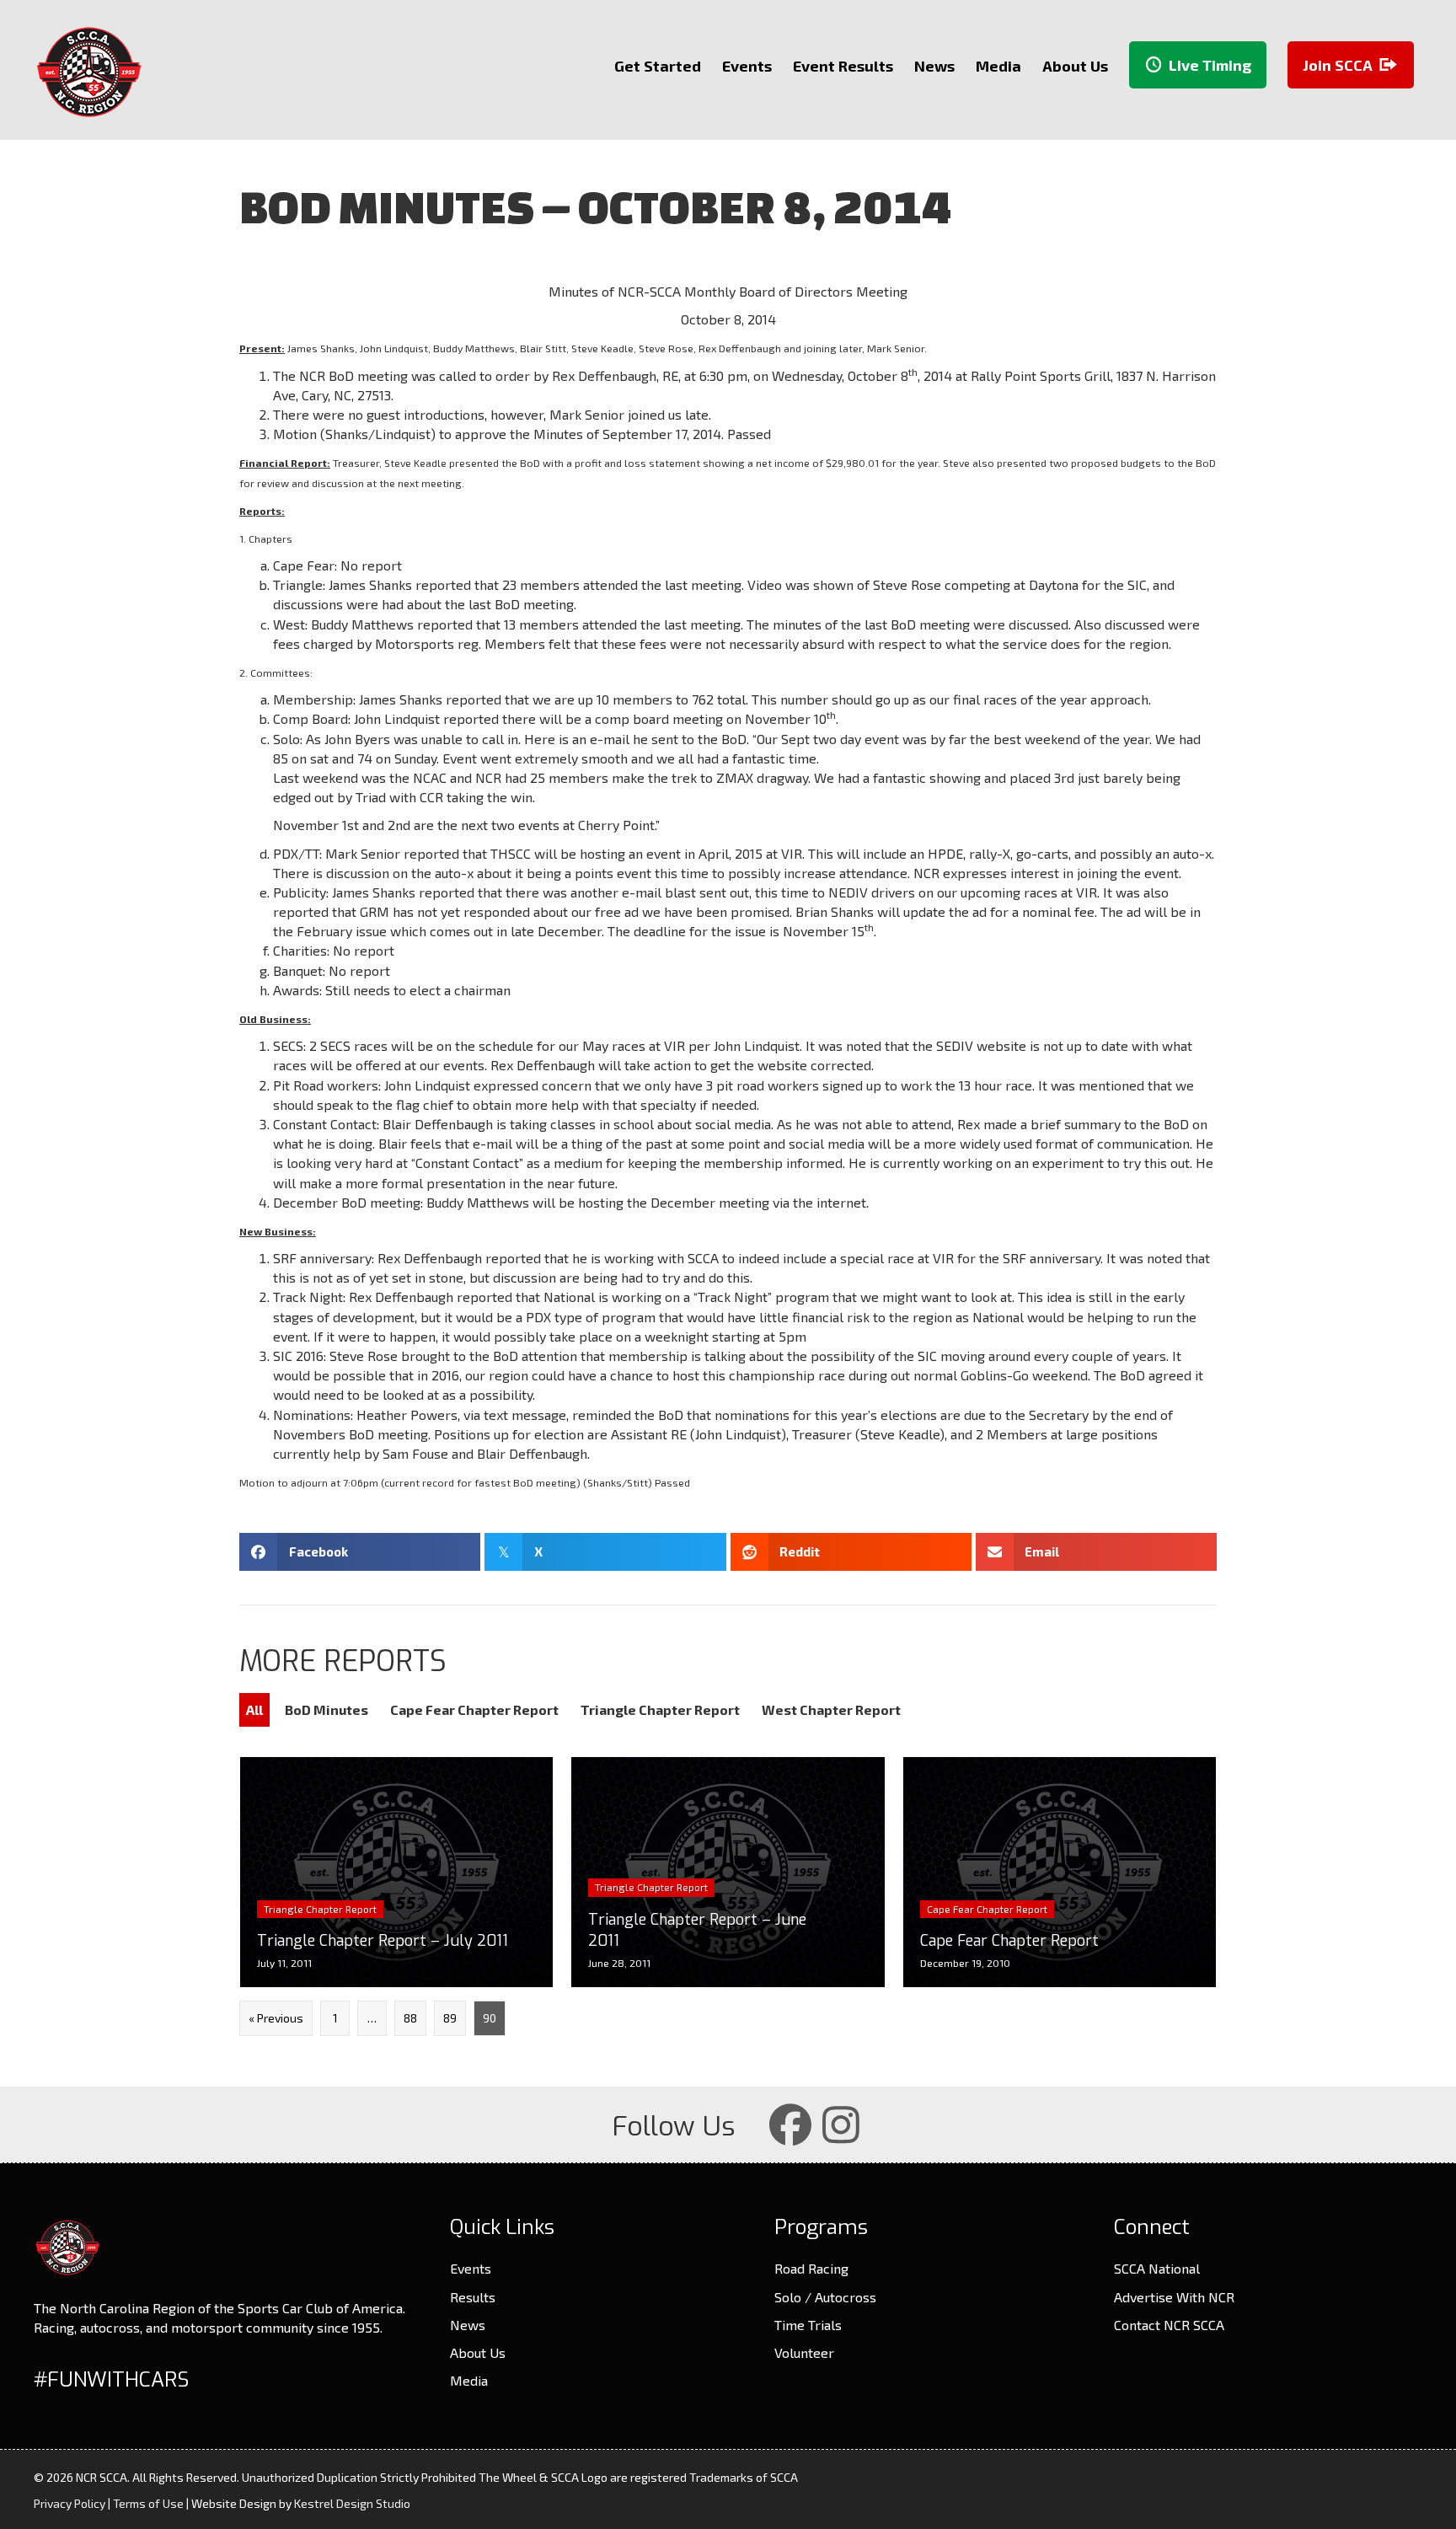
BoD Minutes (327, 1709)
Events (471, 2268)
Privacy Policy (70, 2503)
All (254, 1709)
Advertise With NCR (1174, 2297)
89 (450, 2018)
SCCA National (1157, 2268)
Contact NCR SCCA (1169, 2325)
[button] (790, 2124)
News (468, 2325)
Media (469, 2380)
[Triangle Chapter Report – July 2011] (396, 1872)
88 (410, 2018)
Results (473, 2297)
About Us (478, 2352)
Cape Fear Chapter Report (474, 1709)
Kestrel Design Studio (352, 2503)
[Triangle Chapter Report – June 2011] (728, 1872)
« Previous (276, 2018)
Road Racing (811, 2268)
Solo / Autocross (825, 2297)
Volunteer (804, 2352)
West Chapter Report (831, 1709)
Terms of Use (148, 2503)
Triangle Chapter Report (660, 1709)
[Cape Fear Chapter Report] (1060, 1872)
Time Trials (808, 2325)
